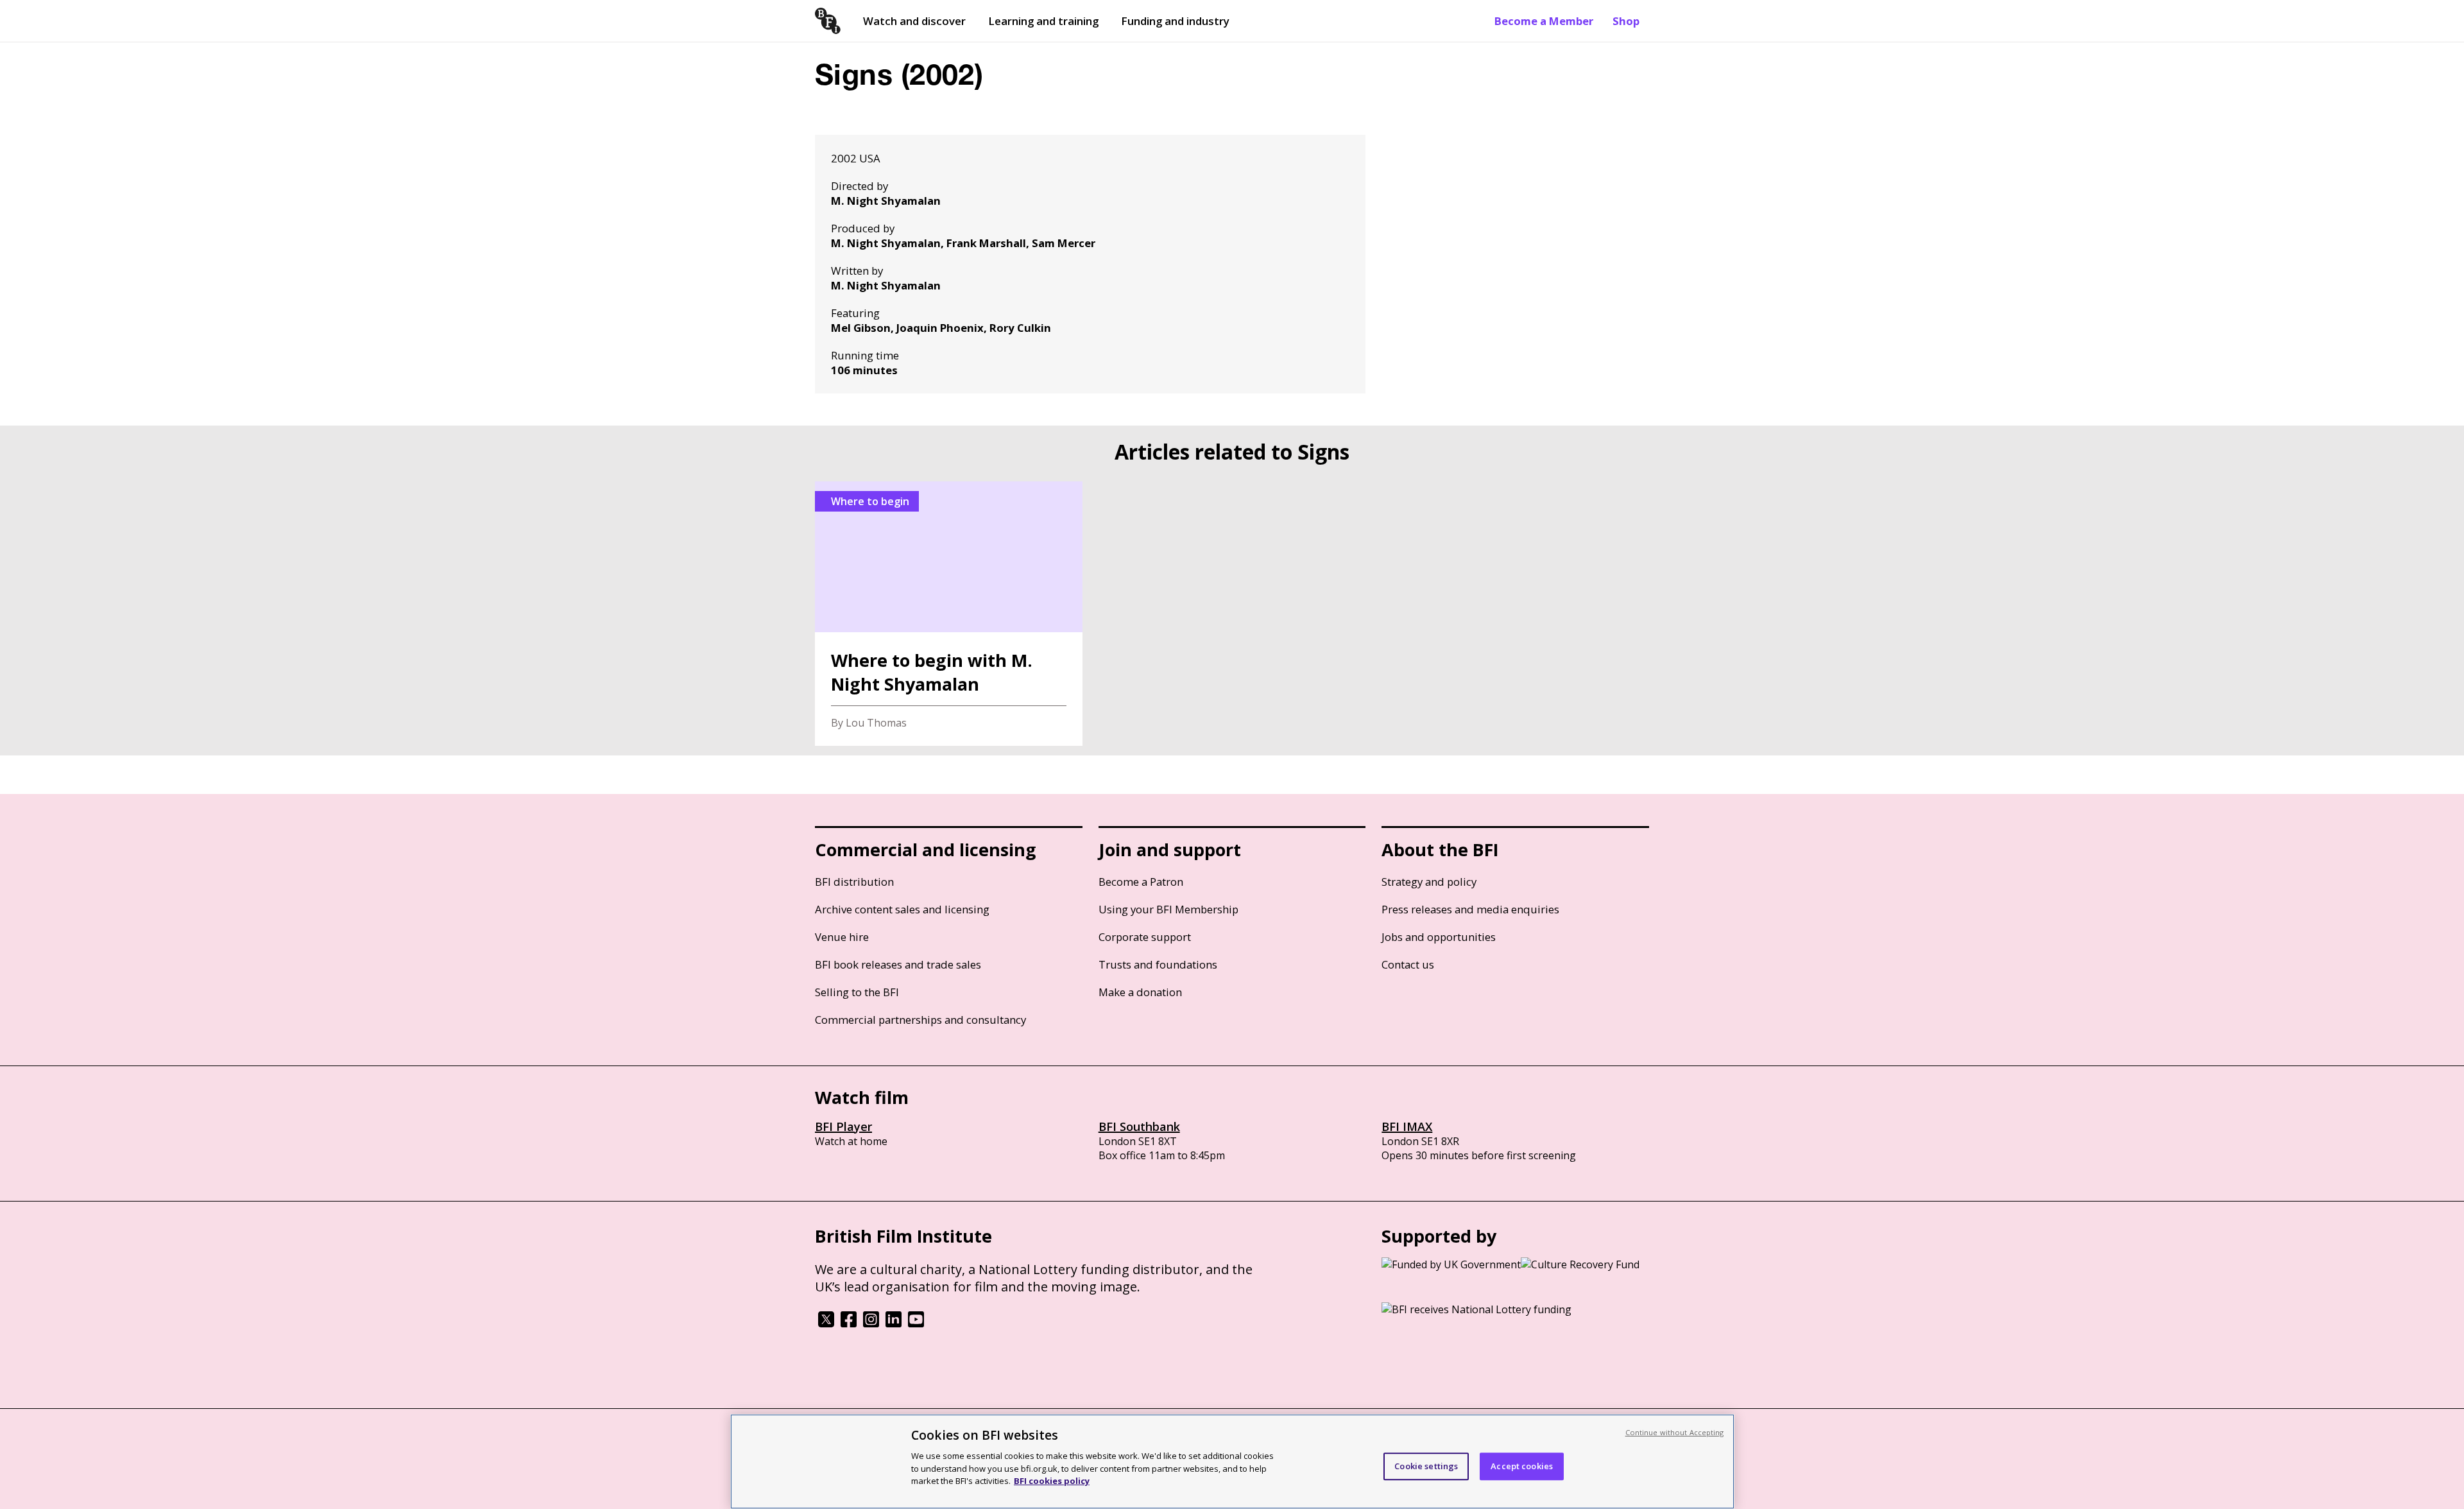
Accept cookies (1522, 1466)
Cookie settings (1426, 1466)
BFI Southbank (1139, 1126)
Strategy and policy (1429, 882)
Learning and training (1043, 21)
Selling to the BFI (857, 992)
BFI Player (843, 1126)
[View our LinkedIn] (894, 1324)
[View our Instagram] (871, 1324)
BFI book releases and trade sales (898, 964)
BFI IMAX (1407, 1126)
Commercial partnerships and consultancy (920, 1020)
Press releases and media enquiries (1470, 909)
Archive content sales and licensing (902, 909)
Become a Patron (1141, 882)
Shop (1626, 21)
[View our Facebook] (849, 1324)
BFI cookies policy (1052, 1480)
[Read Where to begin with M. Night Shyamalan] (949, 614)
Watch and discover (914, 21)
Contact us (1408, 964)
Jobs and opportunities (1439, 937)
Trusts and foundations (1158, 964)
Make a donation (1140, 992)
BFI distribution (854, 882)
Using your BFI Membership (1168, 909)
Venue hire (842, 937)
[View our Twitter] (826, 1324)
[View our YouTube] (916, 1324)
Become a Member (1544, 21)
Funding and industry (1175, 21)
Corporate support (1145, 937)
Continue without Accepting (1675, 1432)
